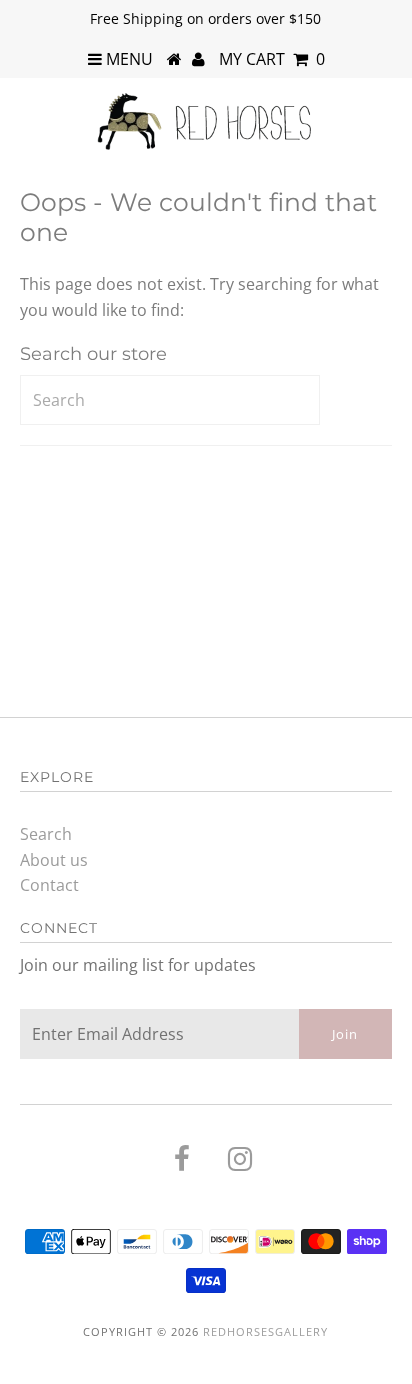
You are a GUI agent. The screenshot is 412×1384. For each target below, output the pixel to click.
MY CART (272, 59)
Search (46, 834)
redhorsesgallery (265, 1331)
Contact (49, 885)
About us (54, 860)
